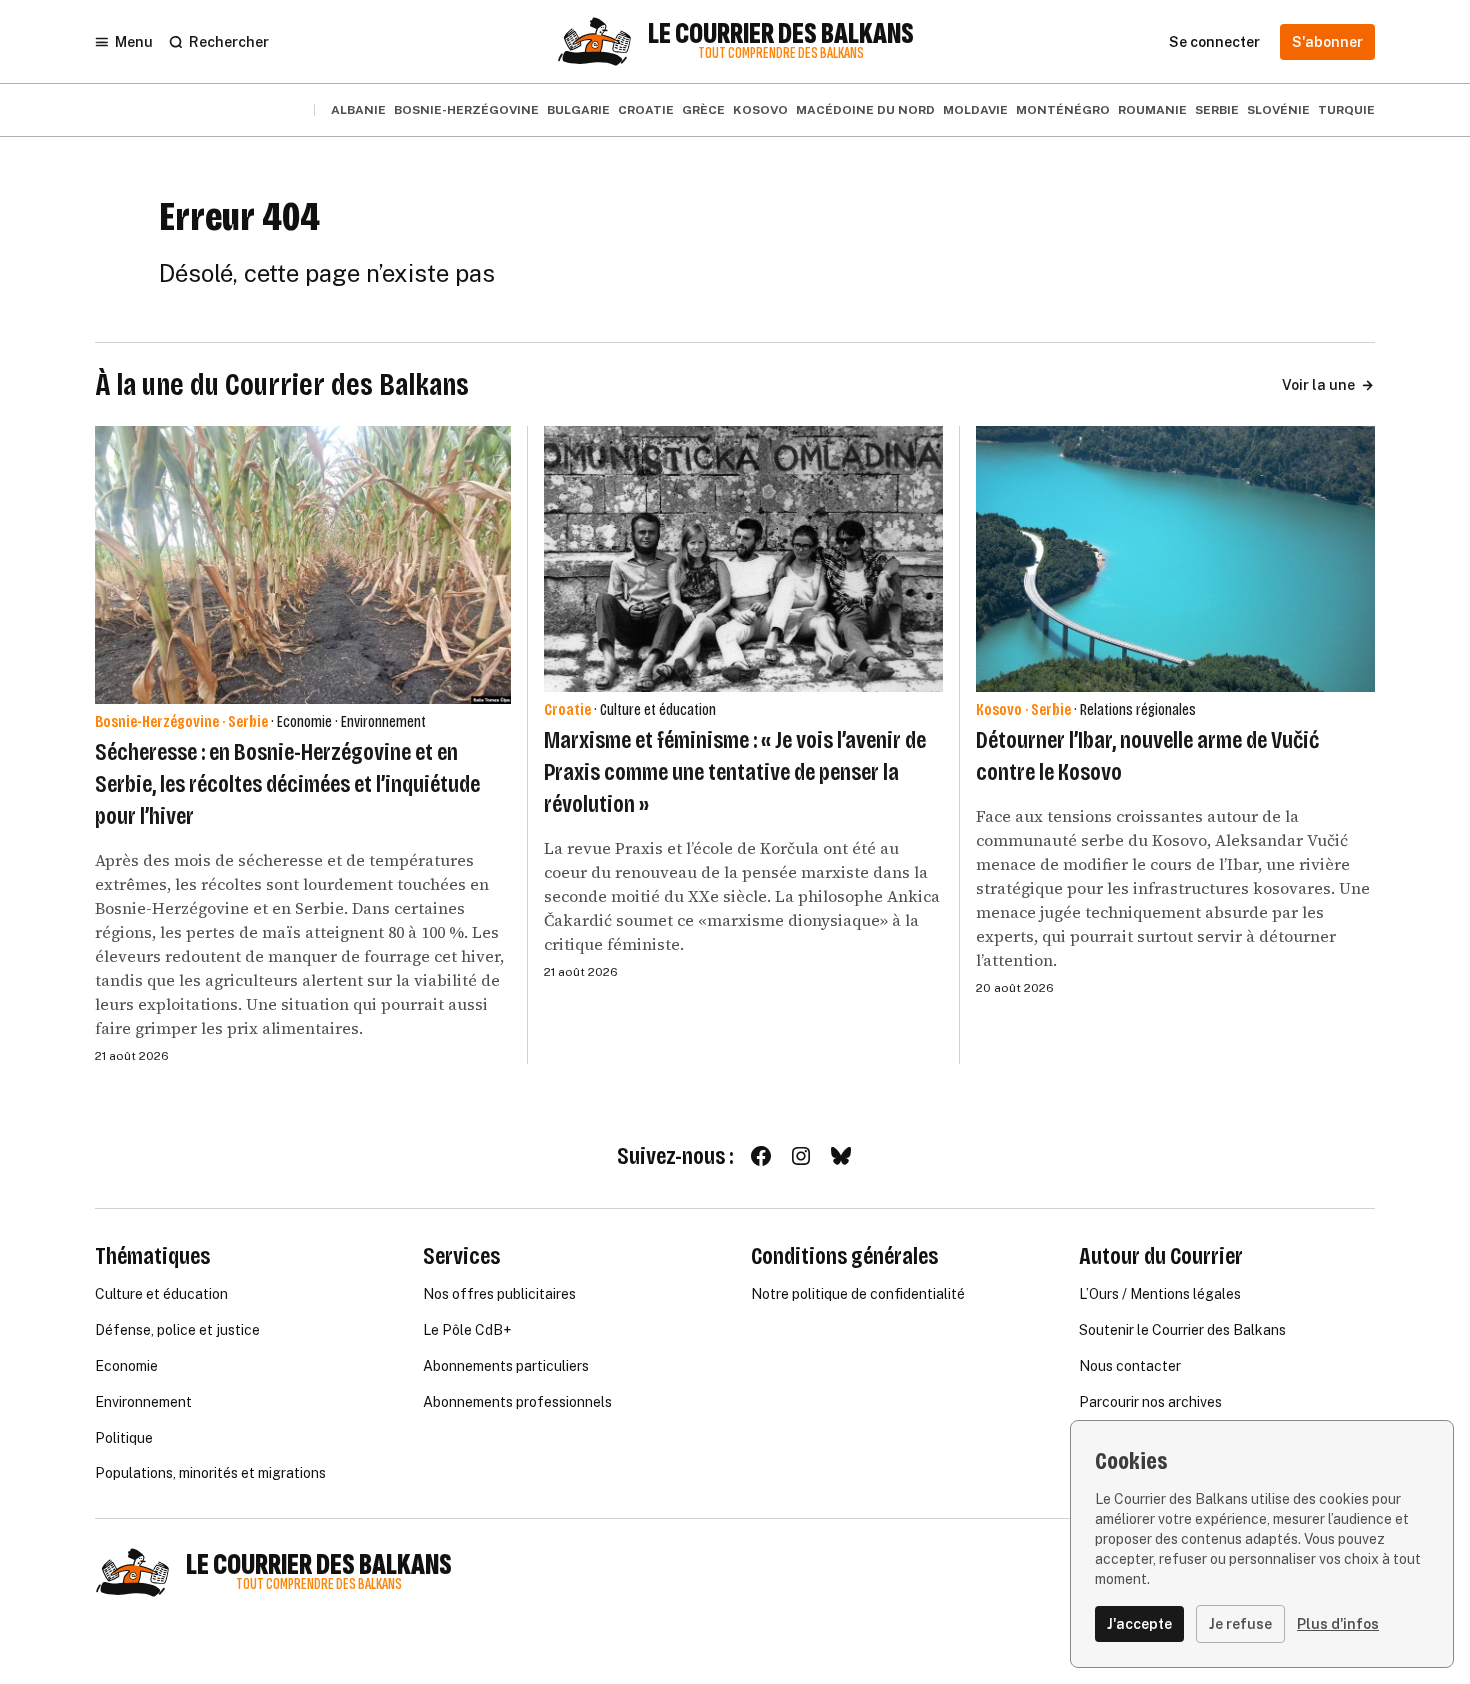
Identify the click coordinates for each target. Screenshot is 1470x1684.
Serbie (1217, 110)
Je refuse (1240, 1624)
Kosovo (760, 110)
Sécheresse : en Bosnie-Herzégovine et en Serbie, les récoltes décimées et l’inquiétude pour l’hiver (287, 784)
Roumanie (1152, 110)
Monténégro (1063, 110)
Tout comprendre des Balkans (781, 53)
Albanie (358, 110)
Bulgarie (578, 110)
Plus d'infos (1338, 1624)
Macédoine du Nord (865, 110)
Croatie (646, 110)
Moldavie (975, 110)
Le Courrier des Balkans (781, 34)
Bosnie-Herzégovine (466, 110)
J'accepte (1139, 1624)
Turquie (1346, 110)
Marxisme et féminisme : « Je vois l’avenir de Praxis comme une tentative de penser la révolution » (735, 772)
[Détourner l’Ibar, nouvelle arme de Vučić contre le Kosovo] (1175, 559)
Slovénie (1278, 110)
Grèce (703, 110)
